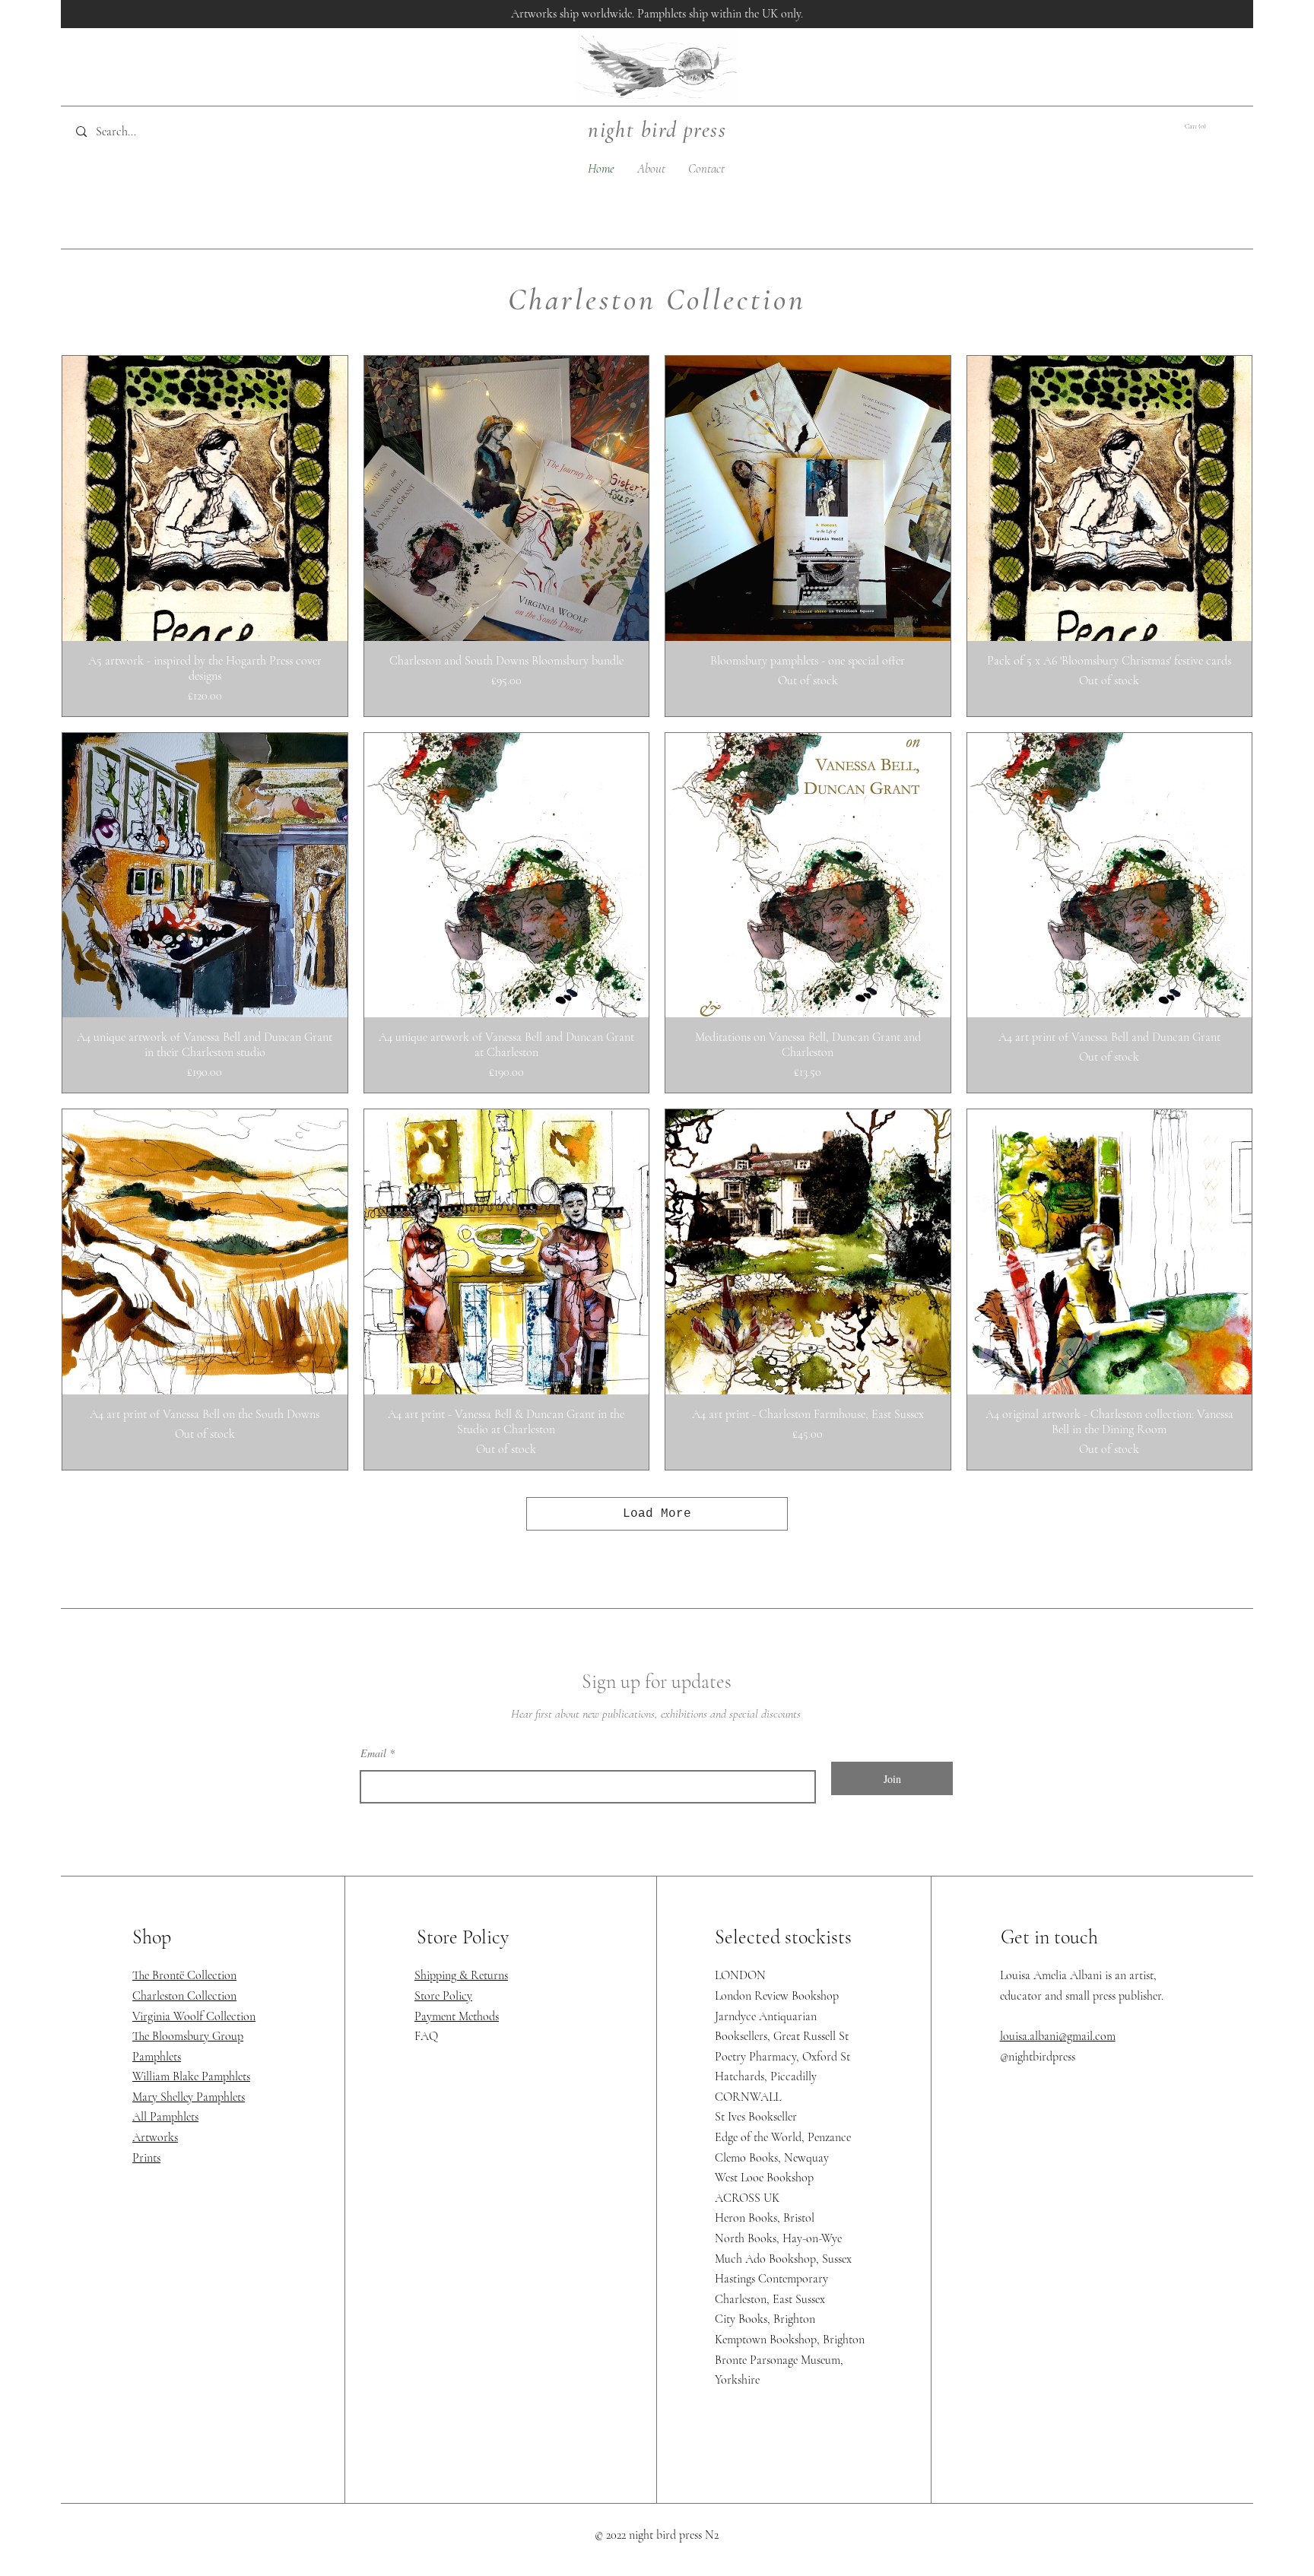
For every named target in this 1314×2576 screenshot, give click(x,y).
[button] (1205, 126)
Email (373, 1753)
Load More (657, 1514)
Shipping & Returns (461, 1975)
